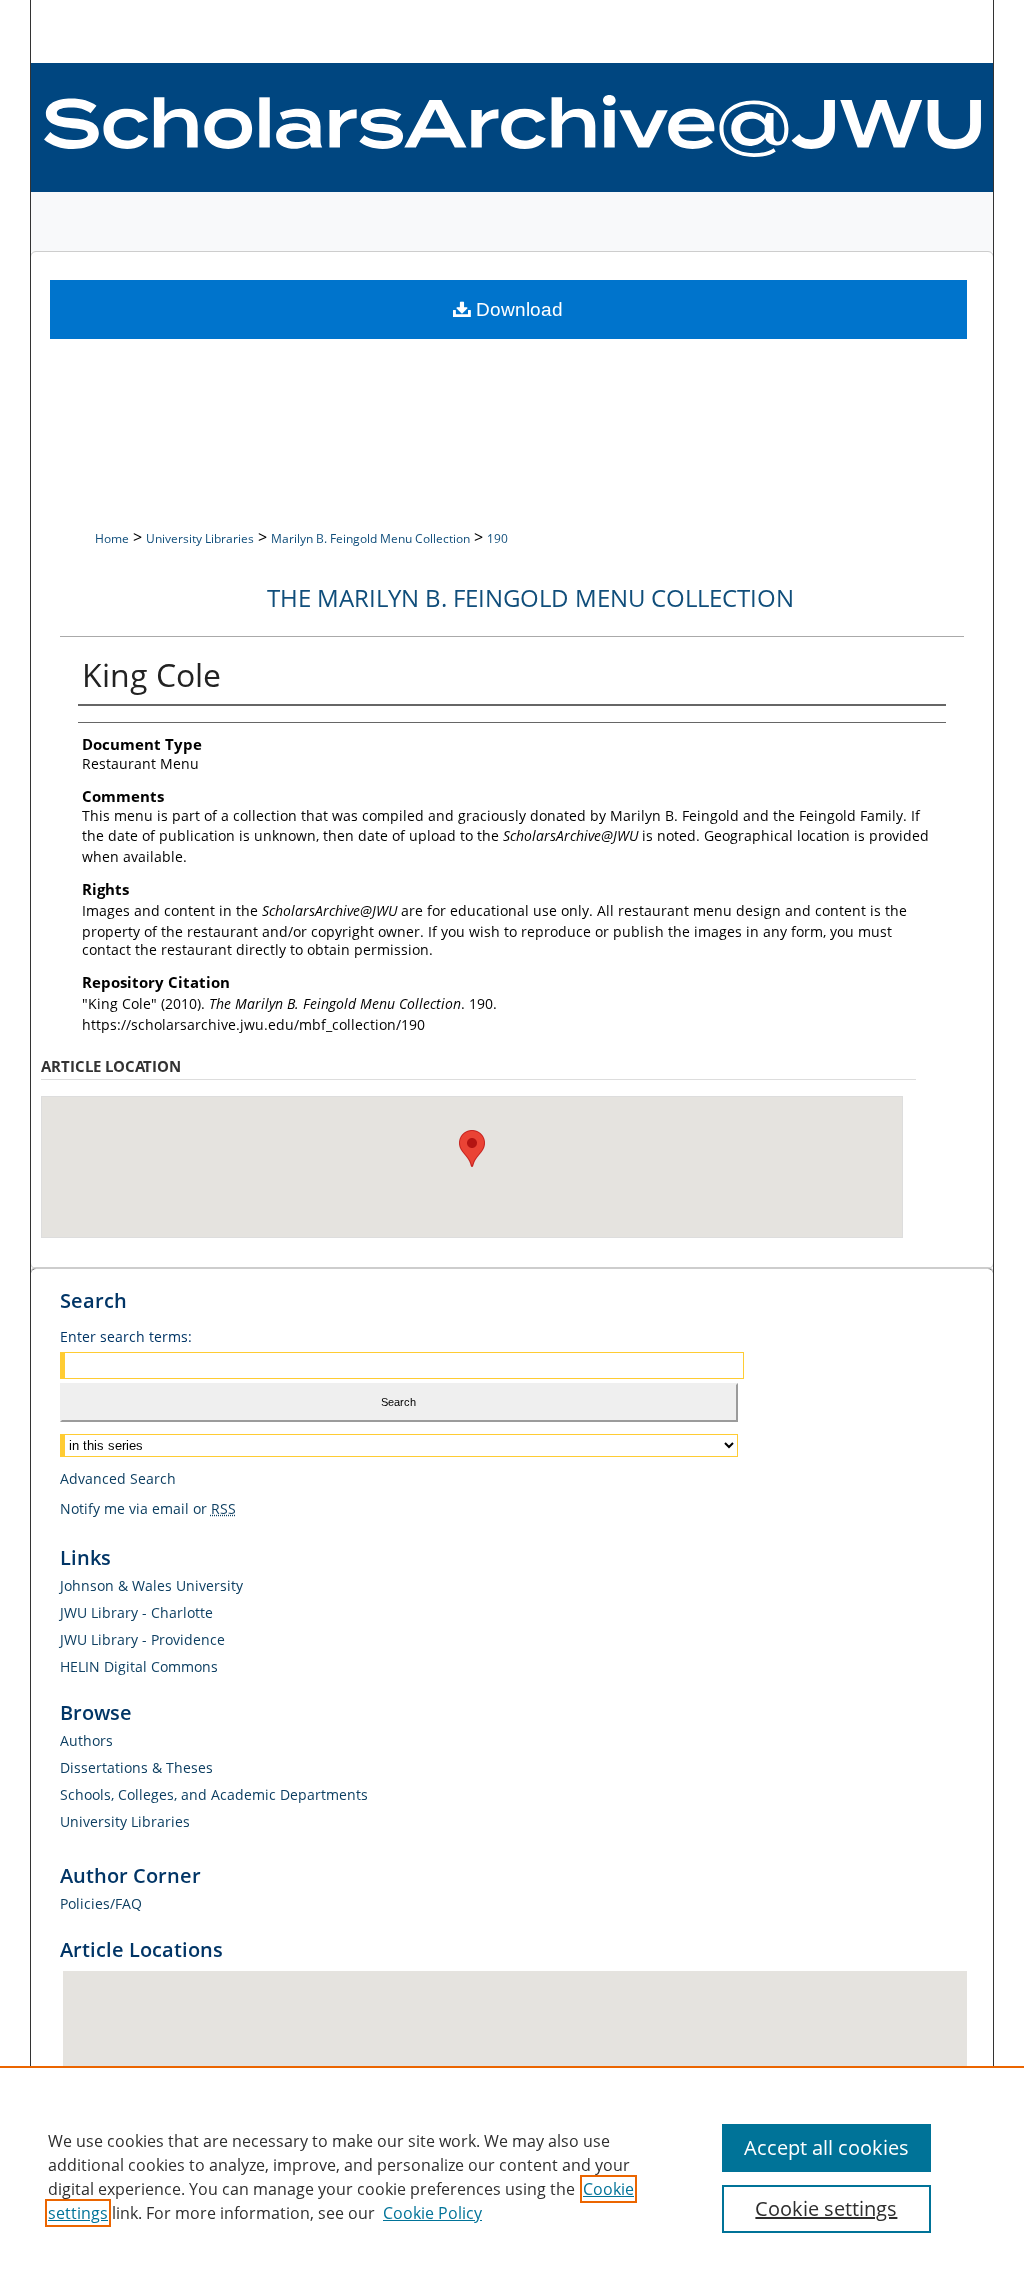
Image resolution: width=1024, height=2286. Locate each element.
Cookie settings (826, 2208)
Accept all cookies (826, 2147)
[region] (512, 2176)
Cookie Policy (432, 2213)
